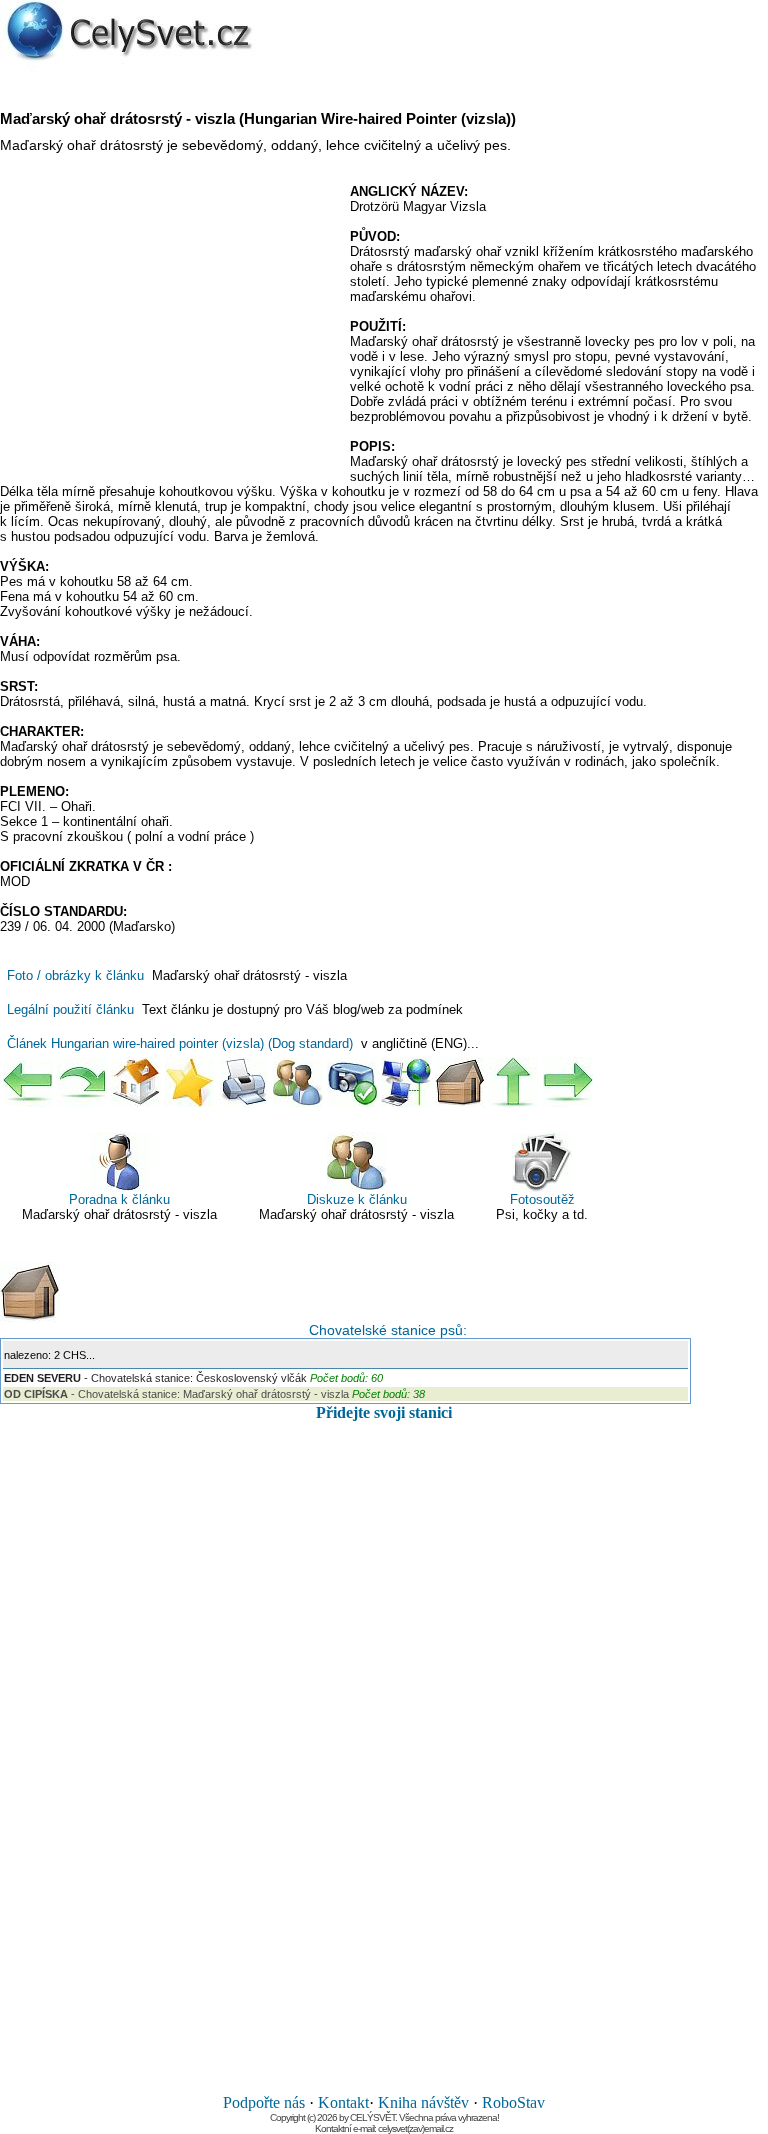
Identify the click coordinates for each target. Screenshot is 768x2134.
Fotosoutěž (542, 1199)
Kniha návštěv (423, 2102)
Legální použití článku (70, 1009)
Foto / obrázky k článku (75, 975)
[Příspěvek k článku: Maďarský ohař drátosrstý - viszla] (352, 1082)
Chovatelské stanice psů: (384, 1330)
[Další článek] (568, 1082)
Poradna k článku (119, 1199)
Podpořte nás (264, 2102)
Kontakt (343, 2102)
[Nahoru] (514, 1082)
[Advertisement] (168, 329)
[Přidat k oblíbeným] (190, 1082)
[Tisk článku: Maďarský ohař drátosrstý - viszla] (244, 1082)
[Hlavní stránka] (136, 1082)
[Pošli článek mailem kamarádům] (406, 1082)
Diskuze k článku (357, 1199)
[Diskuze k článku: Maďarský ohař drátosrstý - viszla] (298, 1082)
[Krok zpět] (82, 1082)
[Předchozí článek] (28, 1082)
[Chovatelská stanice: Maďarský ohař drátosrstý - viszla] (460, 1082)
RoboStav (513, 2102)
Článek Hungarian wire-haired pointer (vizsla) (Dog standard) (180, 1043)
